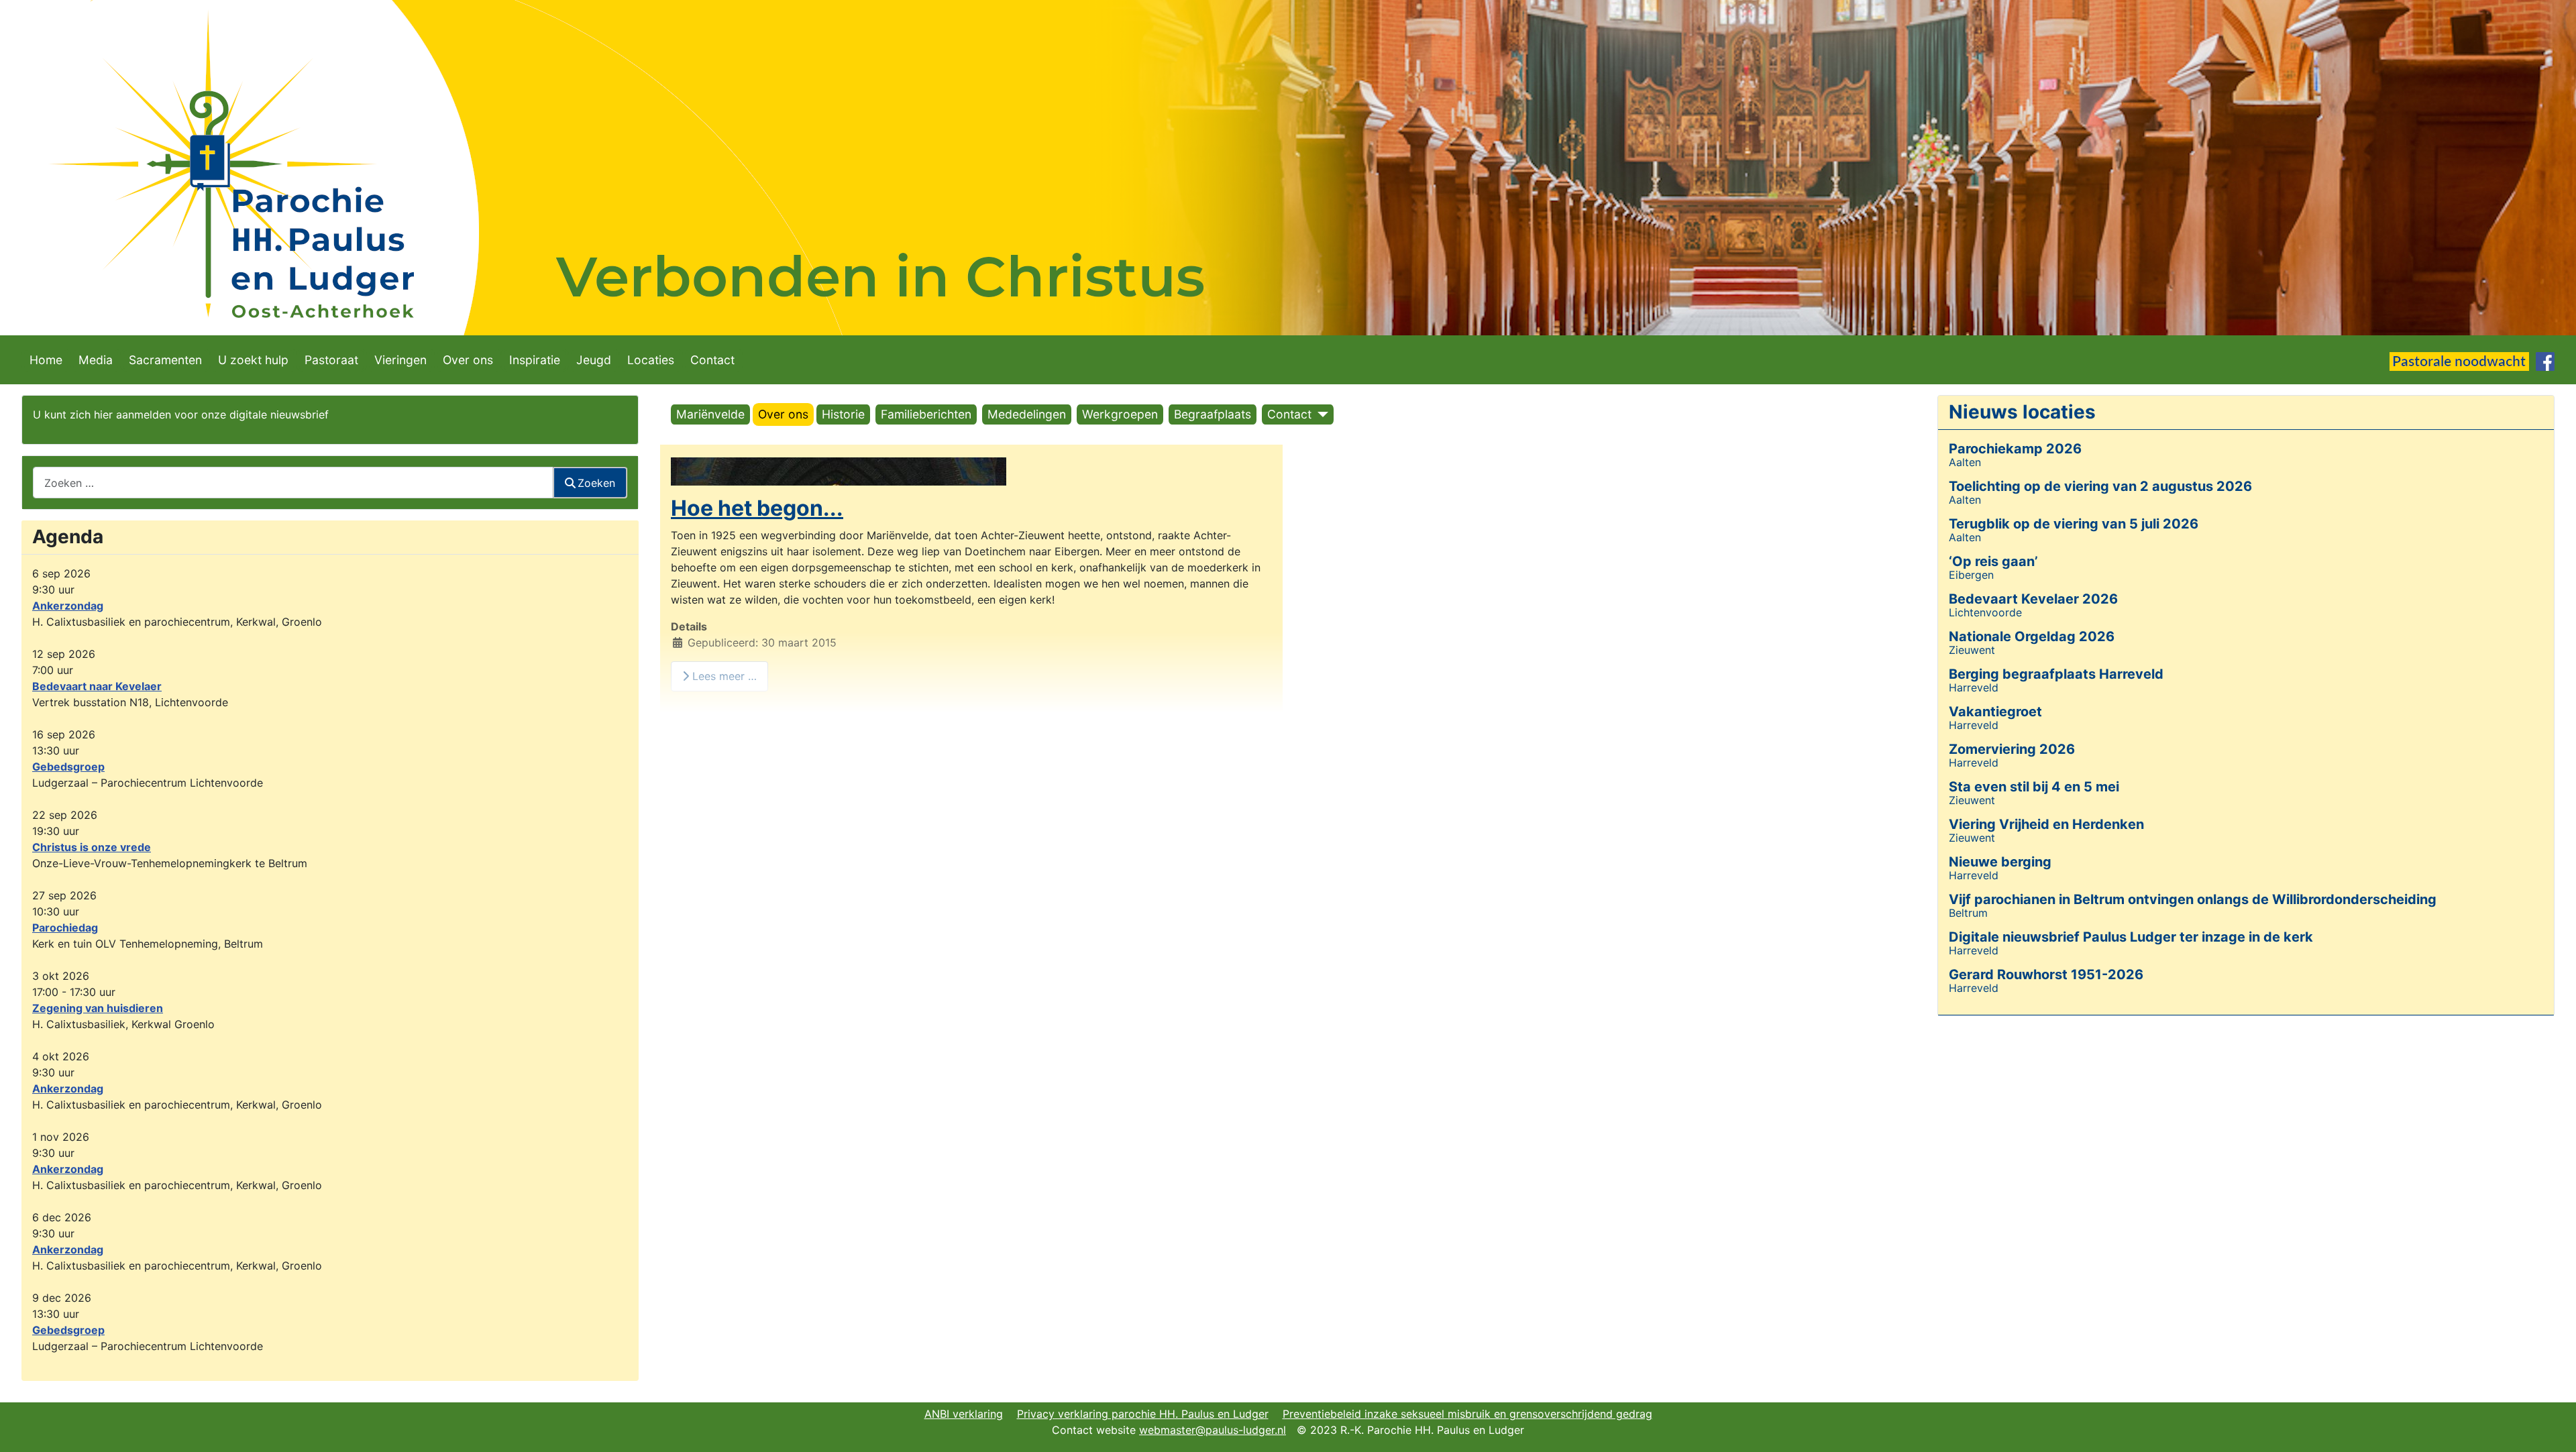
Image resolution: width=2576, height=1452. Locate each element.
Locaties (651, 360)
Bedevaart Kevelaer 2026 (2033, 599)
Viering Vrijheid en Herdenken (2046, 824)
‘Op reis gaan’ (1993, 561)
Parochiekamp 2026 (2015, 449)
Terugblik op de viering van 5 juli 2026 (2074, 524)
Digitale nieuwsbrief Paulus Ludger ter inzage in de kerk (2131, 937)
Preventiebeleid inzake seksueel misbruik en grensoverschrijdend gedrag (1467, 1414)
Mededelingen (1027, 414)
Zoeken (596, 483)
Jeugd (594, 360)
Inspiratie (535, 360)
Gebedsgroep (68, 767)
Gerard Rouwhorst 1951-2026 (2046, 974)
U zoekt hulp (253, 360)
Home (46, 360)
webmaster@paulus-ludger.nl (1213, 1430)
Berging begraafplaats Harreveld (2056, 674)
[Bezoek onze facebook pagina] (2545, 360)
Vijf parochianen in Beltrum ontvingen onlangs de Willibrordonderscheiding (2193, 899)
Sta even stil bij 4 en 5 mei (2034, 787)
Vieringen (400, 360)
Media (96, 360)
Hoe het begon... (757, 508)
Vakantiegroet (1995, 712)
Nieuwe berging (2000, 862)
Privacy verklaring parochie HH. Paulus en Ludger (1143, 1414)
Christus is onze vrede (92, 847)
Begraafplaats (1213, 414)
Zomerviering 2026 (2012, 749)
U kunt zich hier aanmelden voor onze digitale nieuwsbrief (181, 414)
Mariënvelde (710, 414)
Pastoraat (331, 360)
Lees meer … (723, 676)
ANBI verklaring (964, 1414)
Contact (712, 360)
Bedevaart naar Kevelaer (97, 686)
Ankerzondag (68, 606)
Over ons (468, 360)
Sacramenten (165, 360)
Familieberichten (926, 414)
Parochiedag (65, 928)
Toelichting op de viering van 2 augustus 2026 (2100, 486)
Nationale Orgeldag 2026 (2032, 636)
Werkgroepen (1120, 414)
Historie (843, 414)
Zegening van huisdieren (98, 1008)
